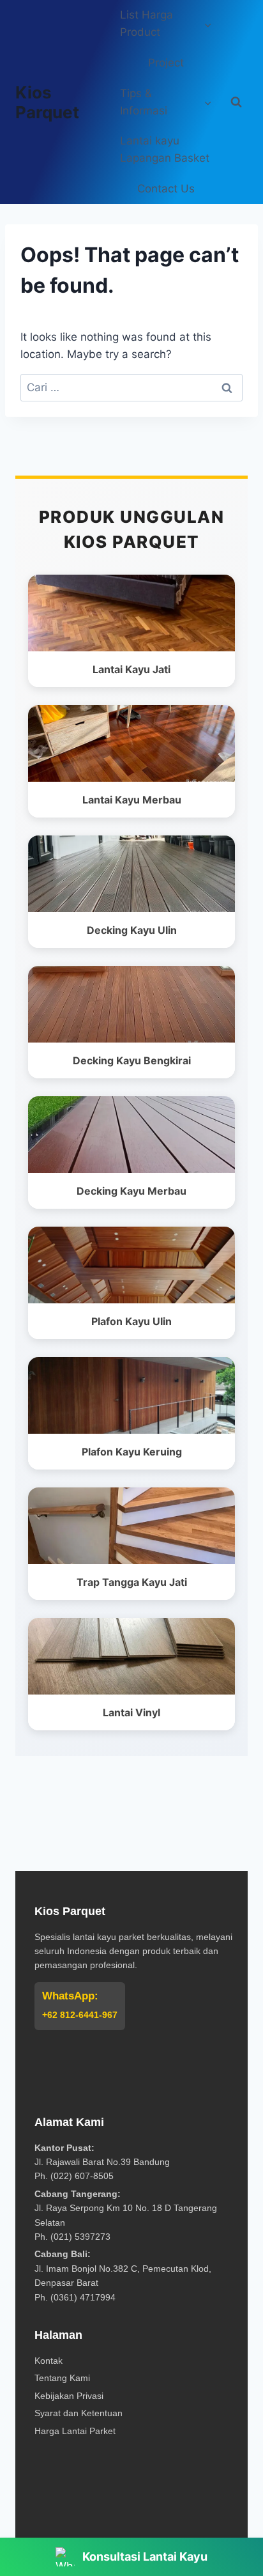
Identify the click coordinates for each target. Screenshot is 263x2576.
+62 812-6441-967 (80, 2015)
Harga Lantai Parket (75, 2431)
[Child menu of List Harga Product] (166, 24)
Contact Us (166, 189)
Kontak (49, 2361)
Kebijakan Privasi (69, 2396)
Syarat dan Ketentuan (79, 2413)
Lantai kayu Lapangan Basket (165, 149)
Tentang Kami (62, 2378)
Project (166, 63)
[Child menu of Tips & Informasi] (166, 102)
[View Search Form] (236, 102)
